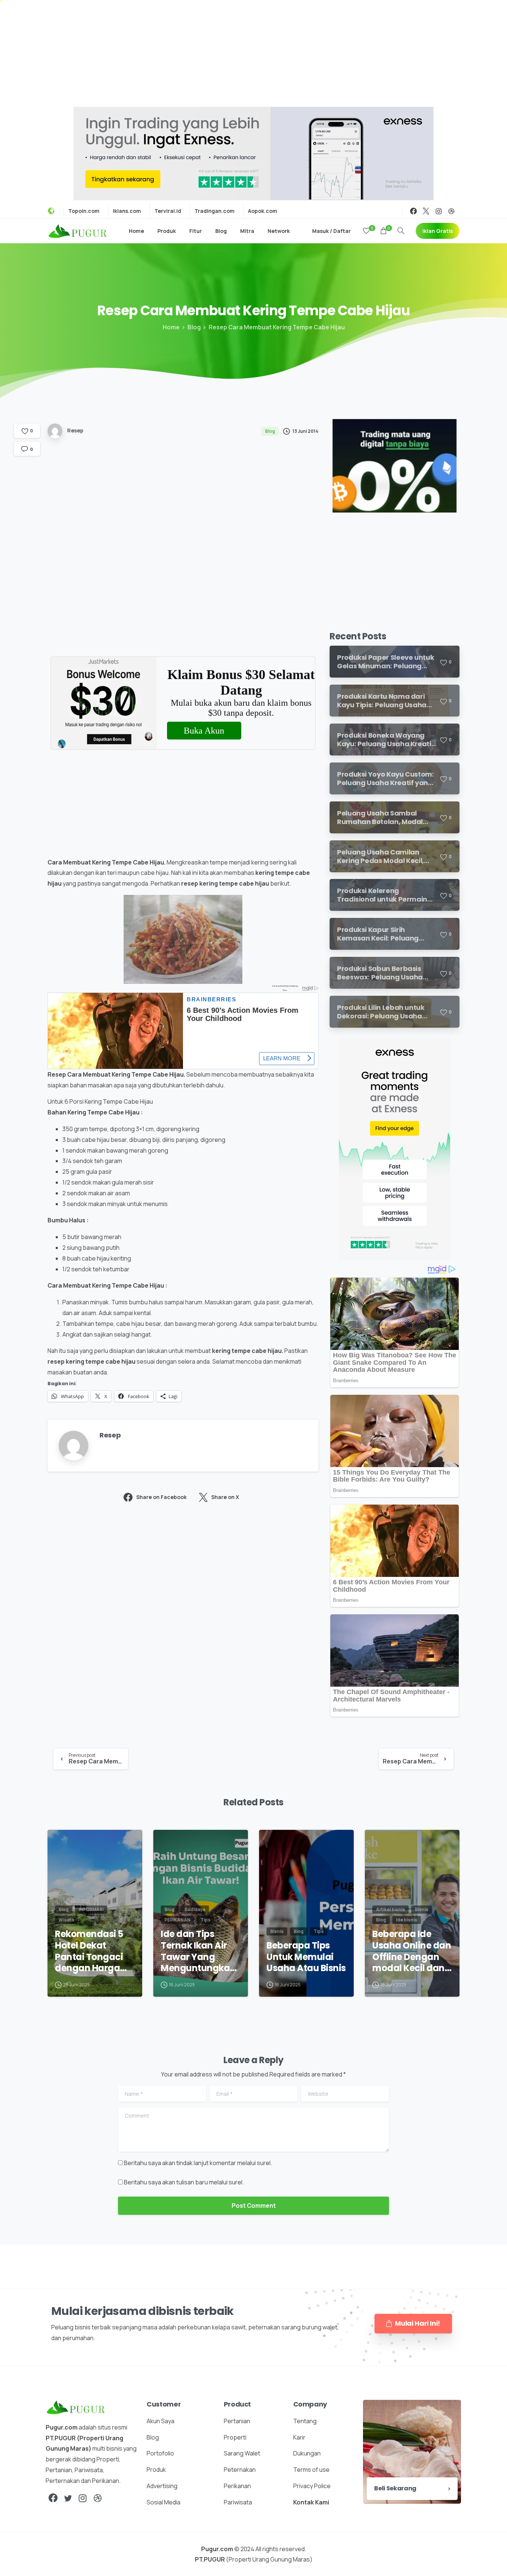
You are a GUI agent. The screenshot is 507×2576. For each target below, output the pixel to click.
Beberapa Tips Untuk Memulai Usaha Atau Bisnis (306, 1957)
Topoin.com (84, 211)
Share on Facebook (161, 1497)
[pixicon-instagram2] (83, 2498)
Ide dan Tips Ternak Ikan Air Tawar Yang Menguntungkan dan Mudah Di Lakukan (198, 1951)
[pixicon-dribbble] (98, 2498)
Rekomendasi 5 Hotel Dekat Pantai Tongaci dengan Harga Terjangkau (89, 1951)
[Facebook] (413, 211)
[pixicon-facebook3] (53, 2498)
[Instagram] (439, 211)
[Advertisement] (253, 52)
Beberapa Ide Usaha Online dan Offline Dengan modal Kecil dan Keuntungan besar (412, 1951)
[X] (426, 211)
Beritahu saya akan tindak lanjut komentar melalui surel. (198, 2163)
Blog (194, 327)
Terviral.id (168, 211)
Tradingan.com (215, 211)
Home (171, 327)
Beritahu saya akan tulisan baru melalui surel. (184, 2182)
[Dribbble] (451, 211)
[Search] (401, 231)
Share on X (225, 1497)
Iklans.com (127, 211)
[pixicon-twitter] (68, 2498)
